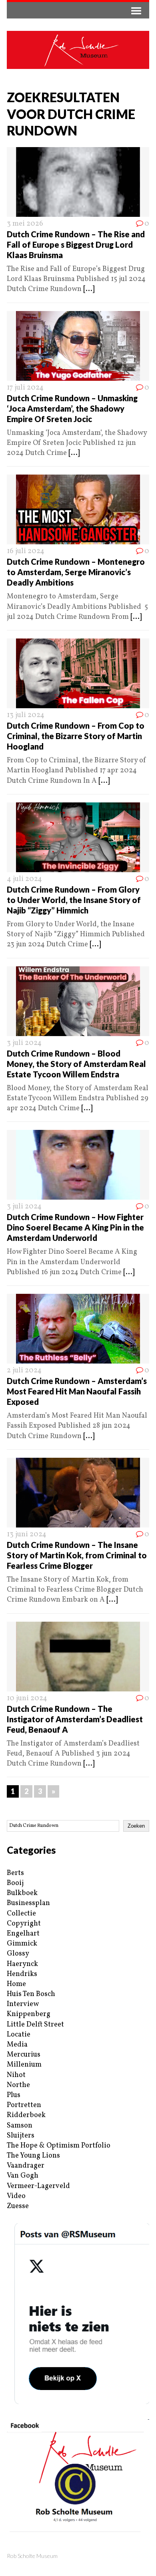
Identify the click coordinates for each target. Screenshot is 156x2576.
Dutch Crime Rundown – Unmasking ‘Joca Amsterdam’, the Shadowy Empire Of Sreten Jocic (72, 408)
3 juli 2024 (24, 1043)
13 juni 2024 (27, 1534)
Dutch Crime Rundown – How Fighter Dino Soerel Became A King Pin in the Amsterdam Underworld (75, 1227)
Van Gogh (23, 2176)
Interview (23, 2004)
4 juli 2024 (24, 879)
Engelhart (23, 1934)
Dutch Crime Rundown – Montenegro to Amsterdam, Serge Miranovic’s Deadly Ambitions (76, 572)
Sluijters (21, 2136)
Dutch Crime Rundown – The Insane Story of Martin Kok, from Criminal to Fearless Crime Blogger (77, 1555)
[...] (89, 289)
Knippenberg (29, 2014)
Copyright (24, 1924)
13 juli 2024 (26, 715)
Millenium (24, 2065)
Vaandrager (26, 2166)
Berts (15, 1873)
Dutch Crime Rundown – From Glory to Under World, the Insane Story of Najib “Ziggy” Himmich (74, 900)
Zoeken (136, 1826)
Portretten (24, 2105)
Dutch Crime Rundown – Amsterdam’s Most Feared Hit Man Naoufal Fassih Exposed (77, 1391)
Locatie (19, 2035)
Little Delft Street (35, 2025)
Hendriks (22, 1974)
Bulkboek (22, 1893)
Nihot (16, 2075)
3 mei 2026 (25, 224)
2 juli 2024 (24, 1371)
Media (17, 2045)
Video (16, 2196)
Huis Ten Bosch (31, 1994)
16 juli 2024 (26, 551)
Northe (18, 2085)
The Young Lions (33, 2156)
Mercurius (24, 2055)
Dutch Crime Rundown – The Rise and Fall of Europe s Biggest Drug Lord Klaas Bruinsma (76, 244)
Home (16, 1984)
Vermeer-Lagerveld (38, 2186)
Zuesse (18, 2206)
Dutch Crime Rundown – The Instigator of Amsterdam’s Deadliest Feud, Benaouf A (75, 1719)
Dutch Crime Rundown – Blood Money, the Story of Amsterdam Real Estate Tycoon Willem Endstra (76, 1064)
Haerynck (22, 1964)
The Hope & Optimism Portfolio (59, 2146)
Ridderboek (26, 2115)
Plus (14, 2095)
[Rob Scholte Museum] (78, 50)
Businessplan (28, 1903)
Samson (20, 2126)
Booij (15, 1883)
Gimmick (22, 1944)
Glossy (18, 1954)
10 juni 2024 (27, 1698)
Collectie (21, 1914)
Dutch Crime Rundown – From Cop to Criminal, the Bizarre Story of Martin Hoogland (76, 736)
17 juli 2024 (25, 388)
